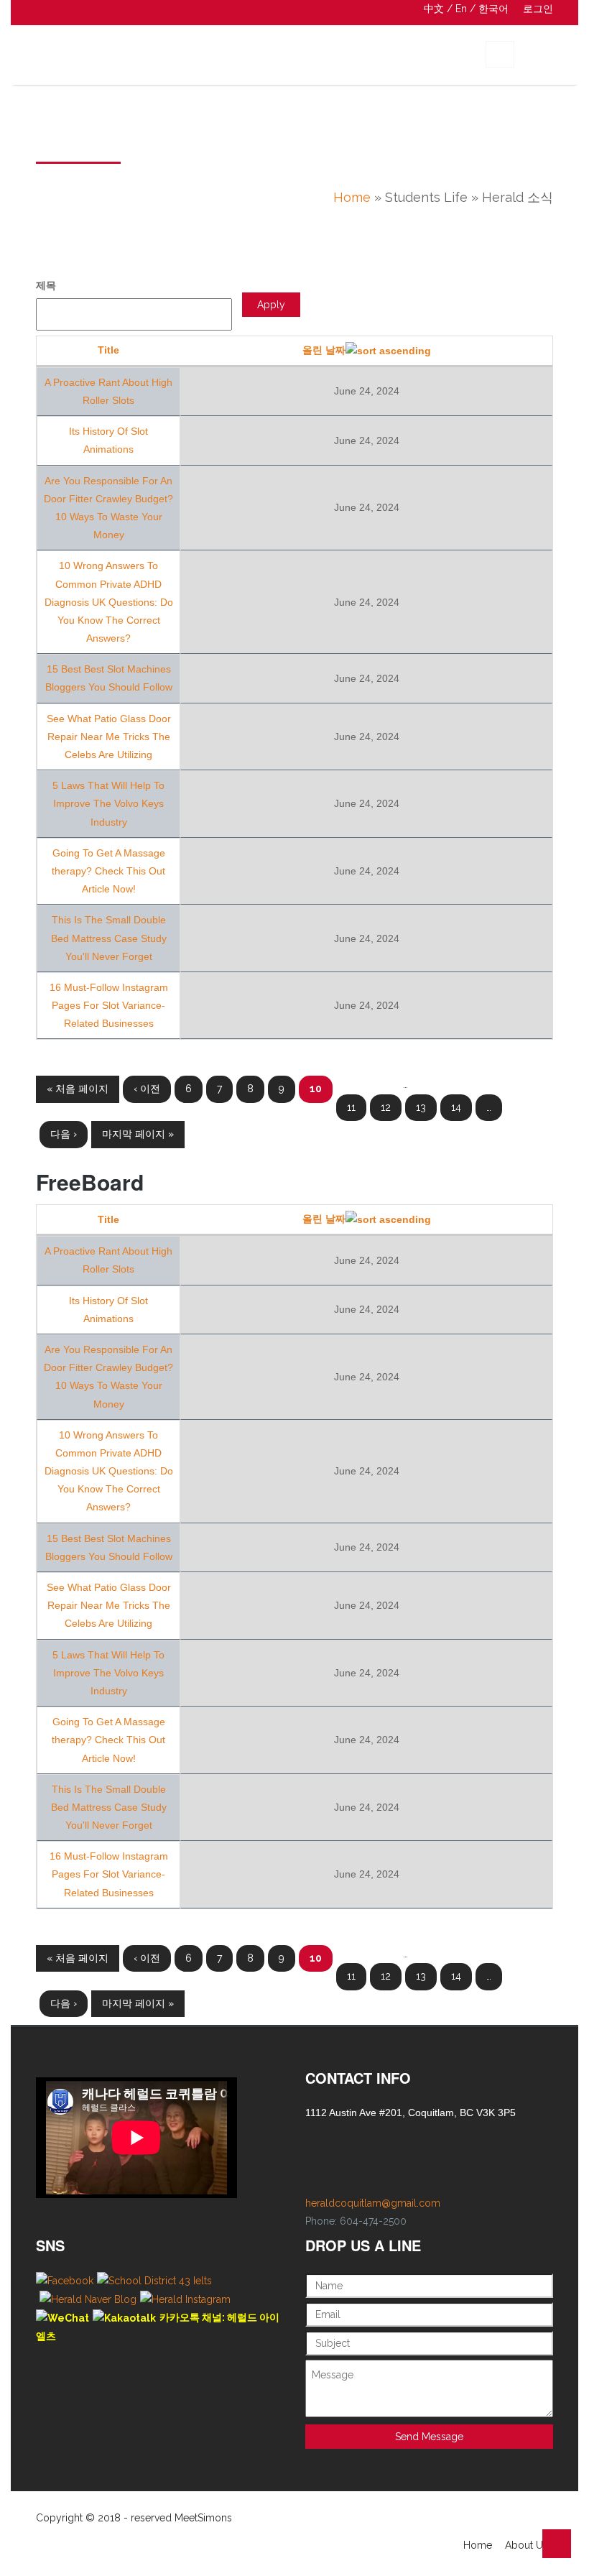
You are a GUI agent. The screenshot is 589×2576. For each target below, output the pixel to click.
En (461, 9)
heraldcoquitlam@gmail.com (373, 2203)
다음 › (64, 1134)
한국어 (493, 9)
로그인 (538, 9)
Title (108, 350)
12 (386, 1107)
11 (351, 1107)
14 (456, 1107)
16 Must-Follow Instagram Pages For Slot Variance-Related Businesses (109, 1005)
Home (352, 197)
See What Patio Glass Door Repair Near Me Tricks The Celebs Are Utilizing (109, 737)
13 (421, 1107)
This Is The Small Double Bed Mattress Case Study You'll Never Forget (109, 938)
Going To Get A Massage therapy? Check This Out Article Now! (108, 871)
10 (316, 1089)
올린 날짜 (324, 350)
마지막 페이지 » (138, 1134)
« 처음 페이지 (78, 1089)
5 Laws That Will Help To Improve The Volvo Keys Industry (108, 803)
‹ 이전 (147, 1089)
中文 (434, 9)
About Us (527, 2545)
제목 (46, 285)
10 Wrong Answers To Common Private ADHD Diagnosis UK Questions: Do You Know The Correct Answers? (109, 602)
